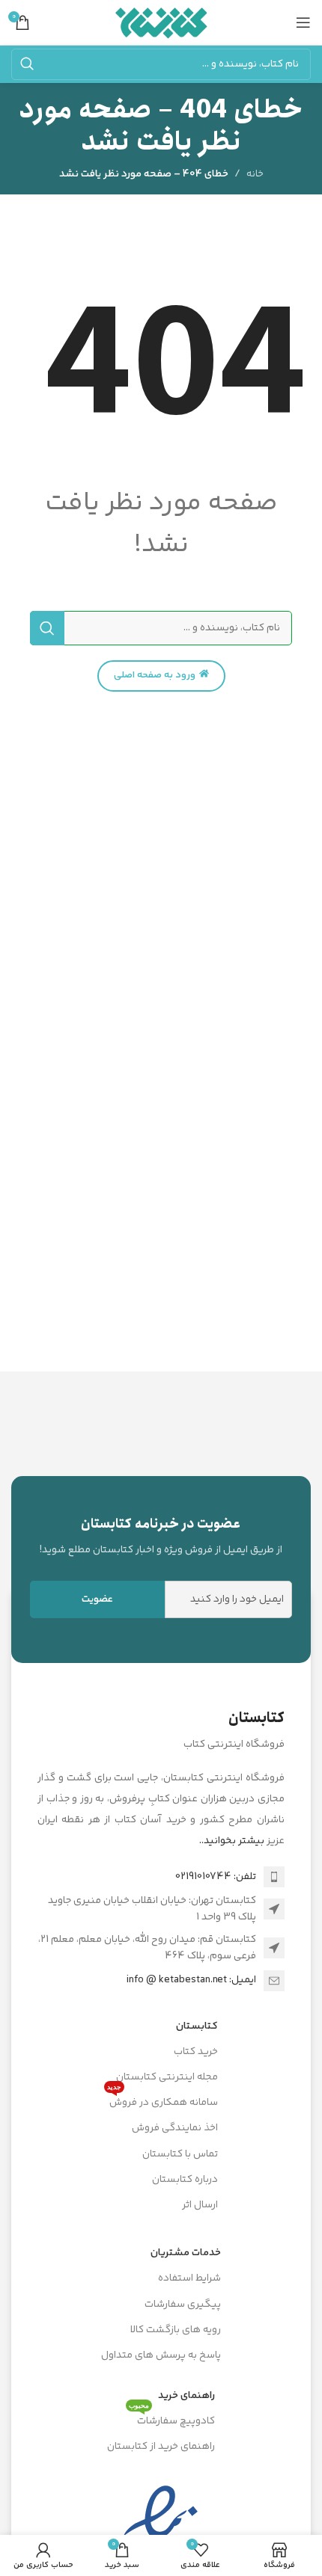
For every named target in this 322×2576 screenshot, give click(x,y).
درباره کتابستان (185, 2180)
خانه (255, 174)
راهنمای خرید (186, 2396)
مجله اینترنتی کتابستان (167, 2077)
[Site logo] (161, 22)
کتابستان (197, 2026)
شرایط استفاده (189, 2278)
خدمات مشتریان (186, 2253)
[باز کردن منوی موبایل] (303, 22)
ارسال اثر (200, 2205)
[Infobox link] (161, 1536)
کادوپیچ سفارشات (172, 2419)
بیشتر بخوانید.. (232, 1841)
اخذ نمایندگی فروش (175, 2128)
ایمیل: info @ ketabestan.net (191, 1980)
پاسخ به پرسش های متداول (161, 2355)
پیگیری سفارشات (183, 2305)
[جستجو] (27, 64)
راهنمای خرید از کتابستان (161, 2447)
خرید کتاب (196, 2052)
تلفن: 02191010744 (216, 1877)
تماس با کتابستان (180, 2154)
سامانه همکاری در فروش (162, 2100)
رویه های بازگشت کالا (176, 2330)
